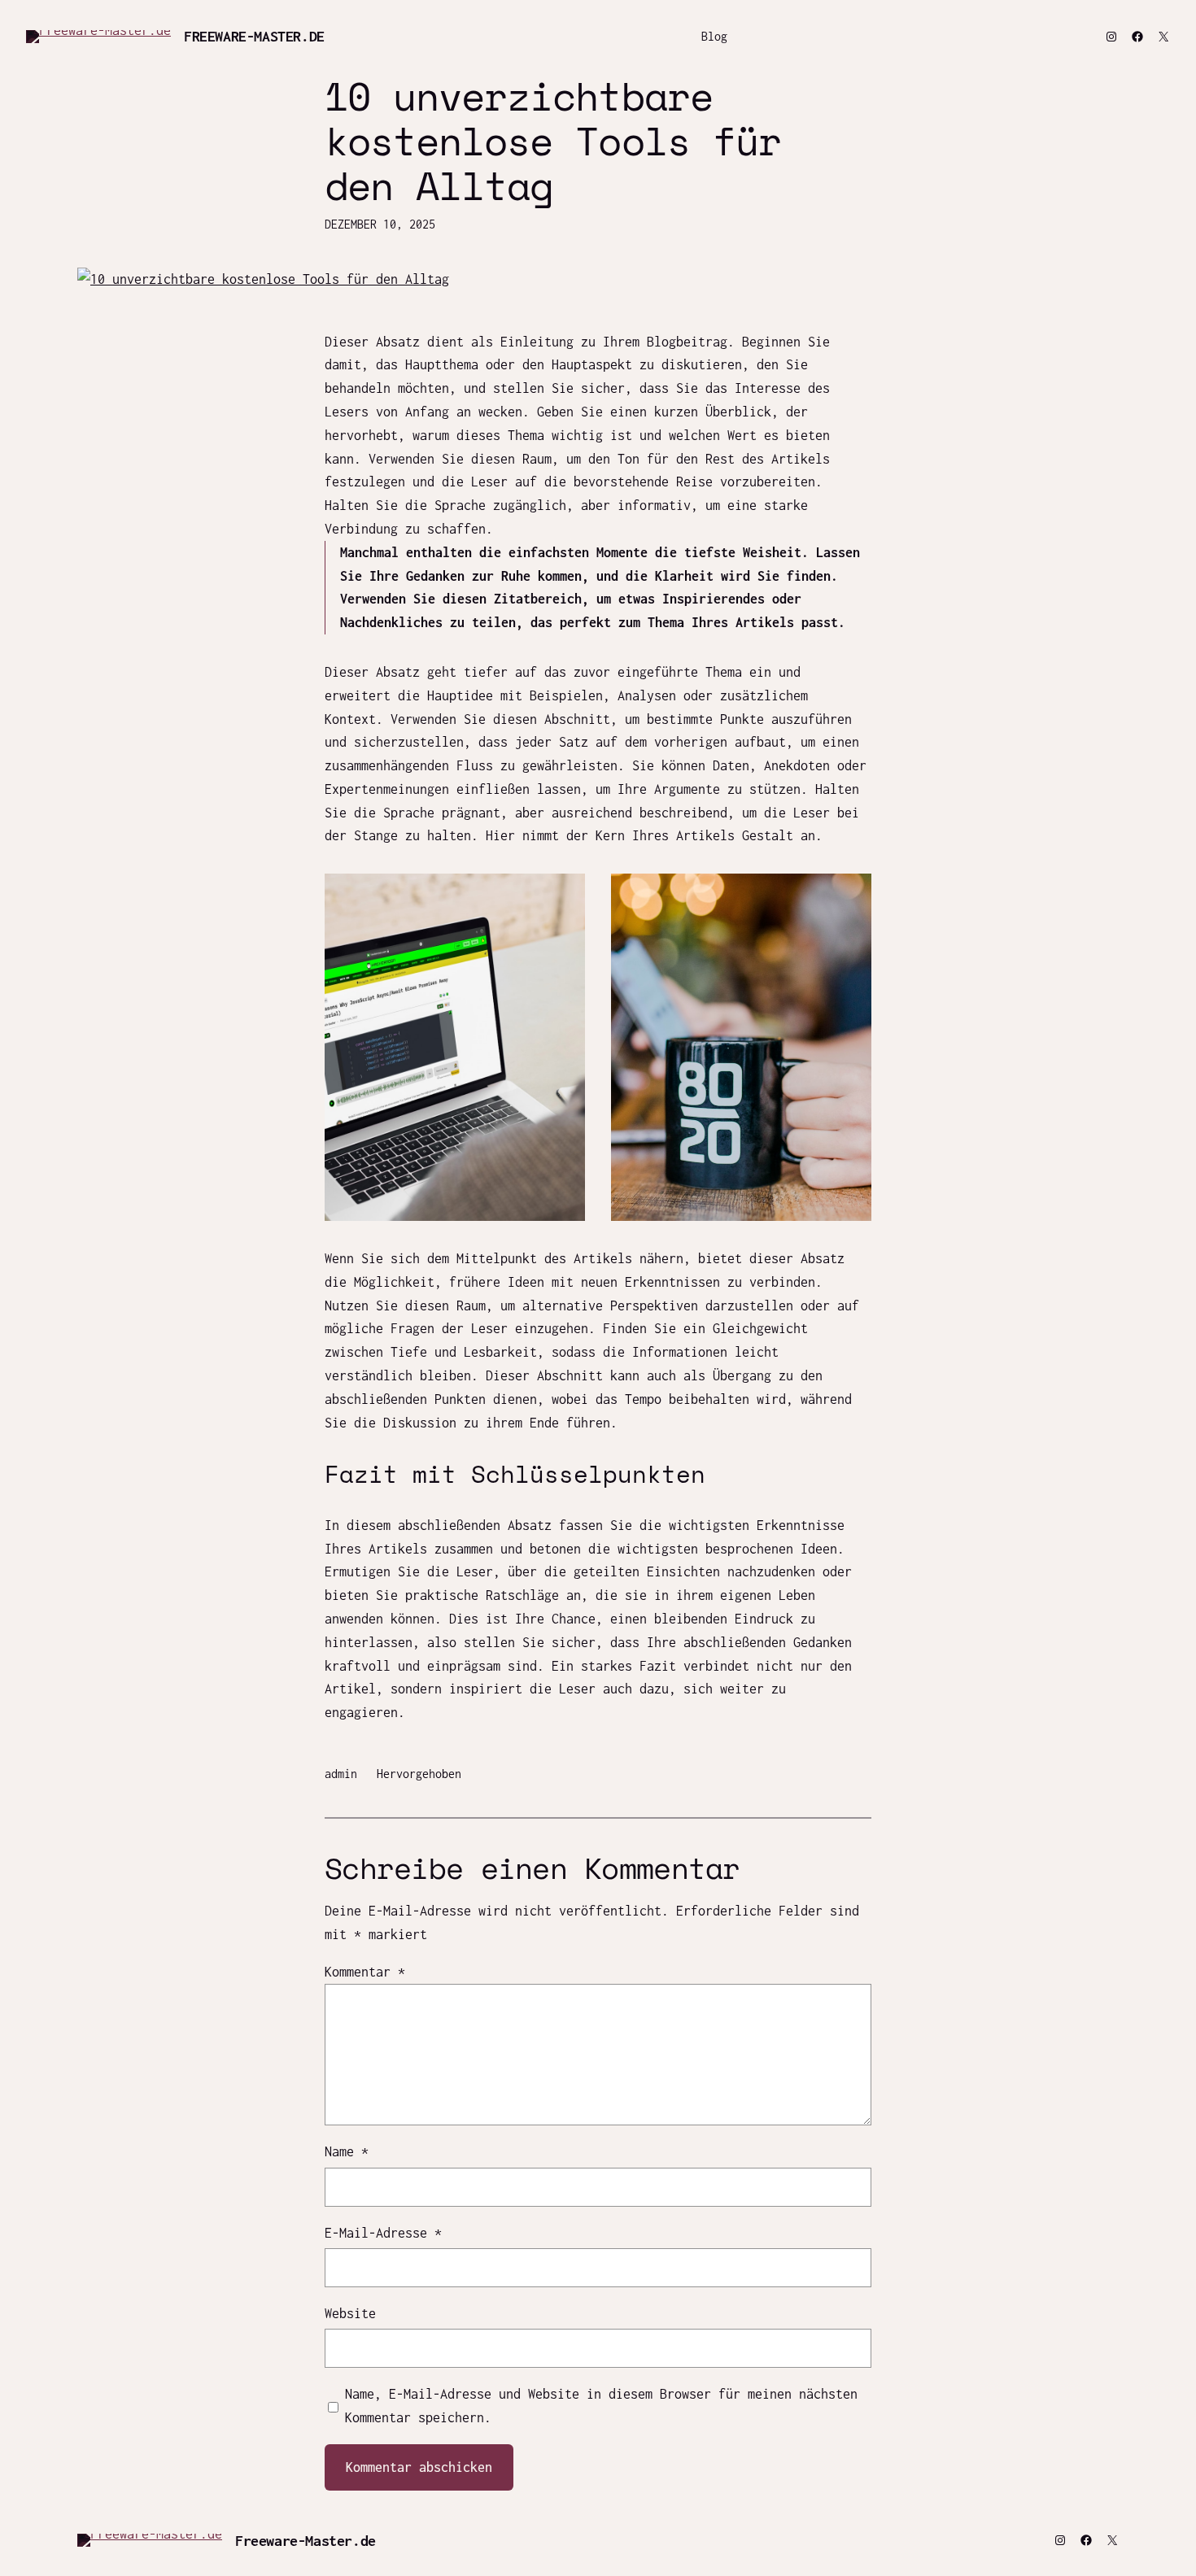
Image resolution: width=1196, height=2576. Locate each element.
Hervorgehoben (419, 1774)
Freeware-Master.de (254, 36)
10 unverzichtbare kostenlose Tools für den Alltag (553, 141)
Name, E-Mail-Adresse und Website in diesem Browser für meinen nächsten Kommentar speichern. (601, 2406)
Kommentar (365, 1972)
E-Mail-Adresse (383, 2233)
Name (347, 2151)
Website (350, 2313)
